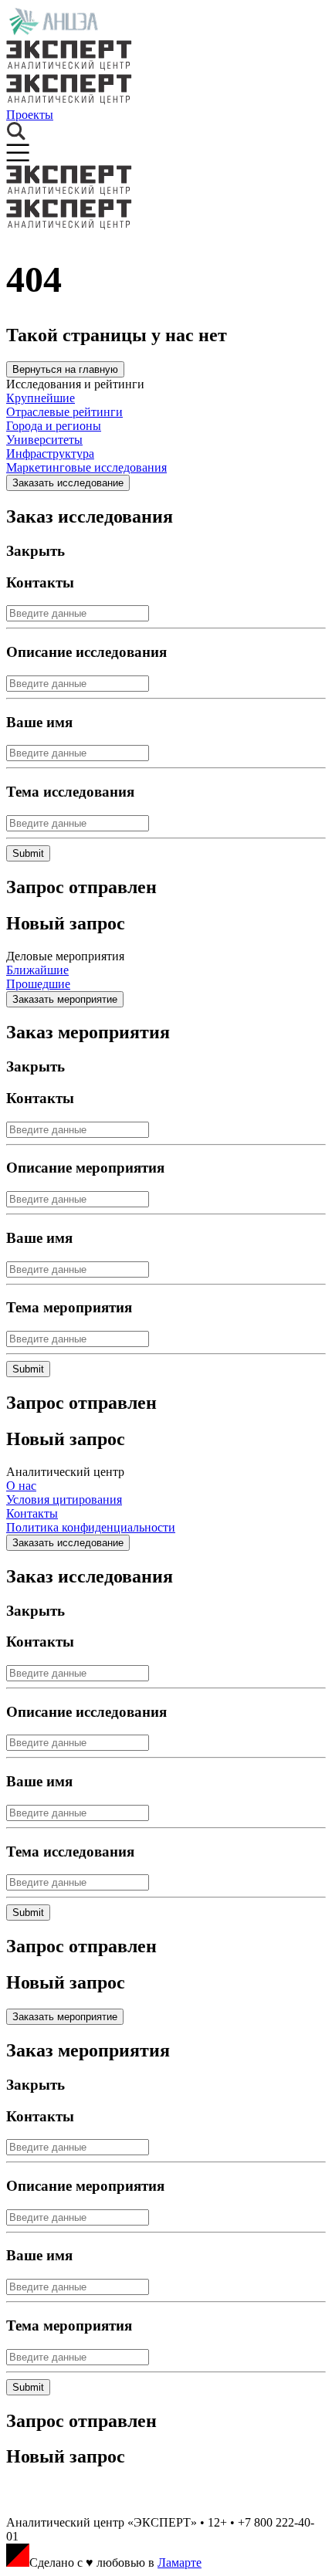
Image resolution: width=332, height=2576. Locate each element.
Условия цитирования (64, 1500)
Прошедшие (38, 984)
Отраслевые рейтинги (64, 412)
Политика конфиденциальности (91, 1527)
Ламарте (180, 2562)
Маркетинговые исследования (86, 467)
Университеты (44, 440)
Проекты (30, 115)
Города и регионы (54, 426)
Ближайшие (37, 970)
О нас (21, 1486)
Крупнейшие (41, 398)
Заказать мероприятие (65, 999)
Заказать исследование (68, 483)
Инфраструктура (50, 454)
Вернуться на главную (65, 369)
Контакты (32, 1513)
